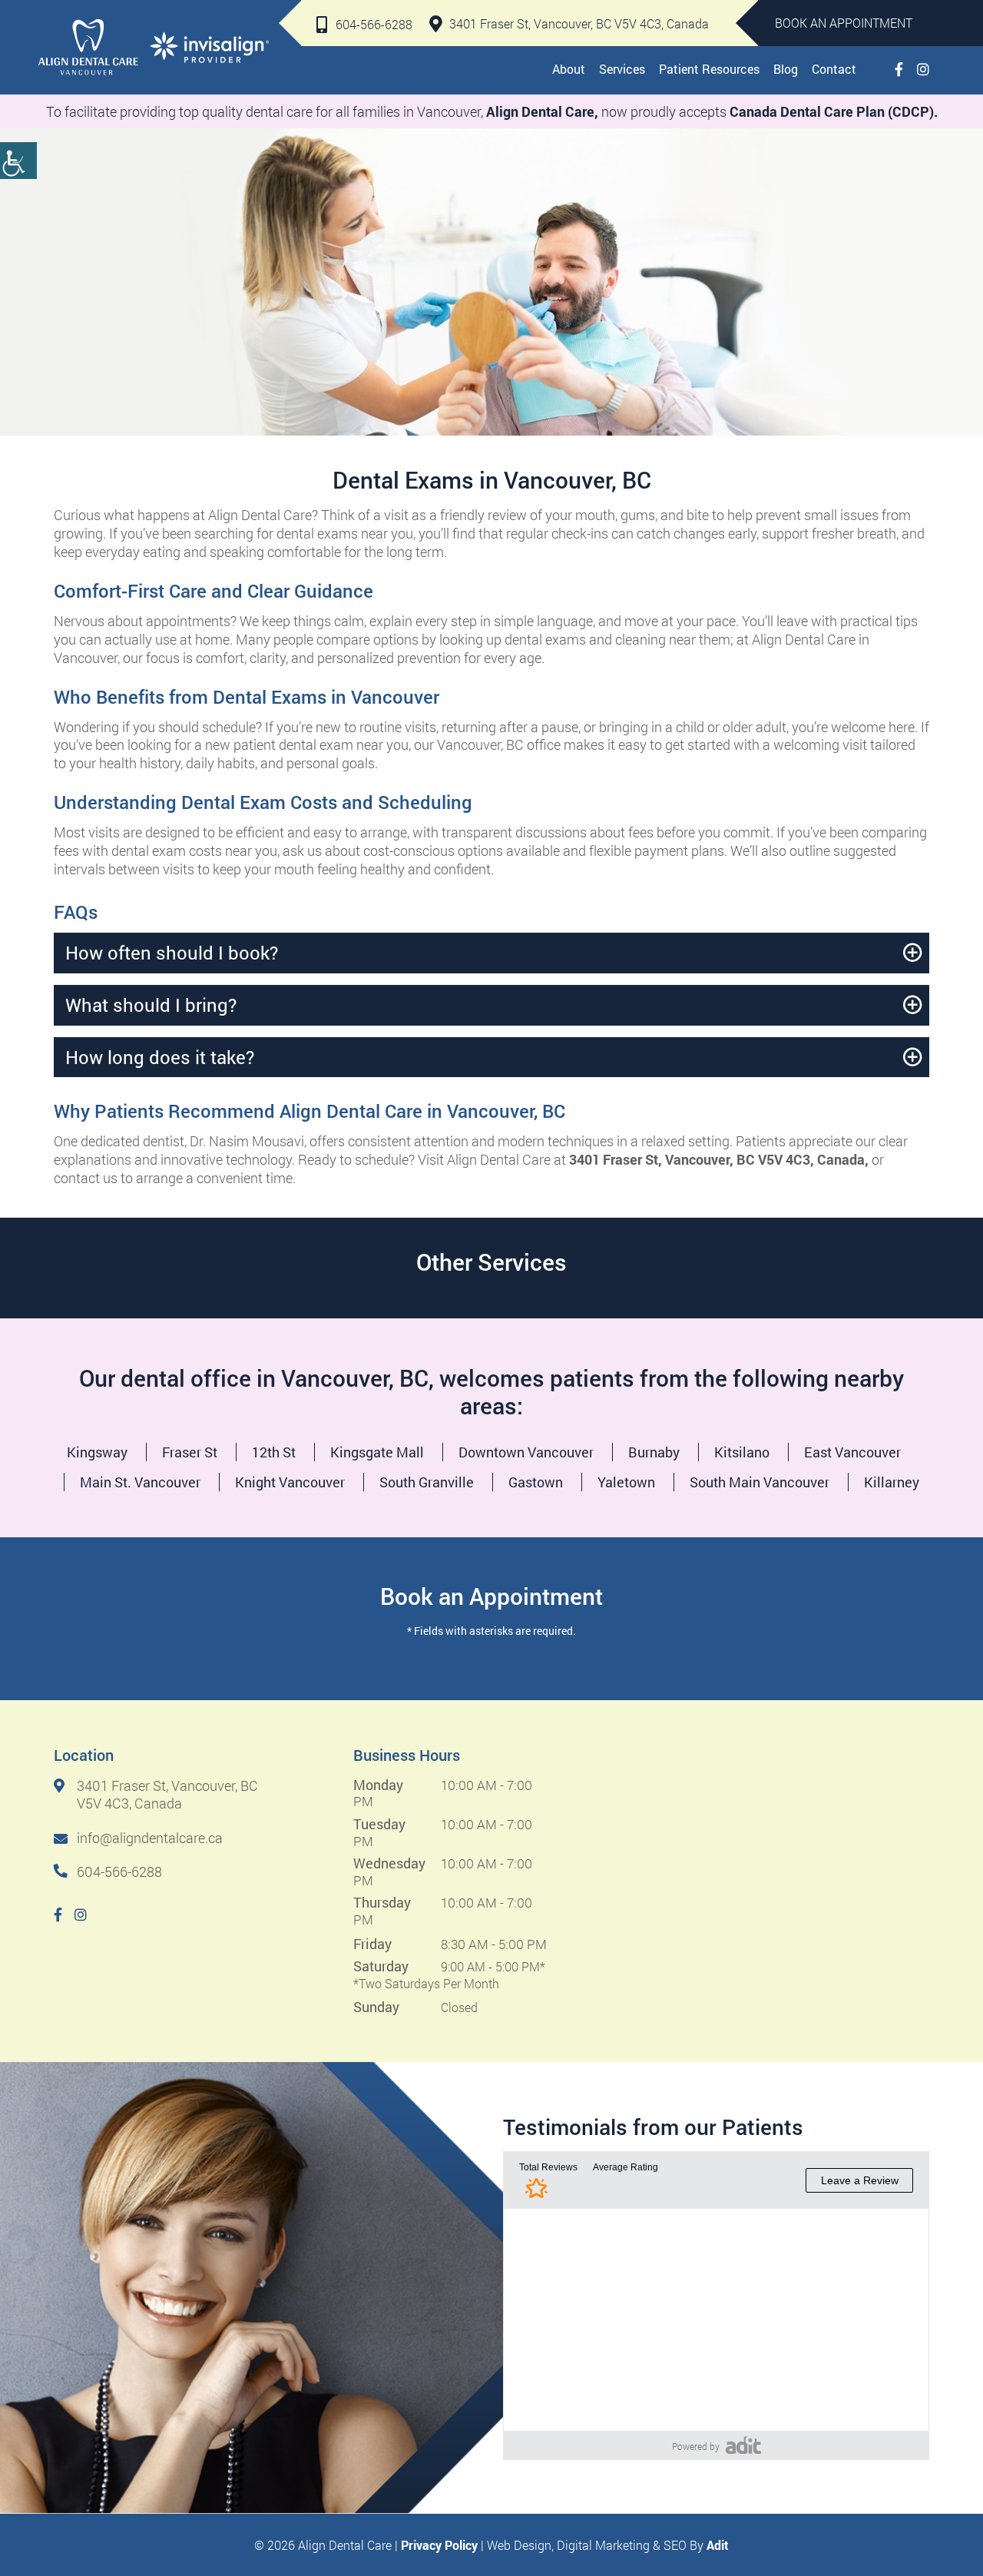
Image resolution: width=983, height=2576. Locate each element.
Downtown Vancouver (526, 1452)
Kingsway (97, 1452)
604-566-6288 (374, 24)
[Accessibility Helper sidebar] (18, 161)
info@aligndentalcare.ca (150, 1838)
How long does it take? (160, 1057)
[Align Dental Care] (88, 47)
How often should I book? (172, 953)
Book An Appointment (844, 23)
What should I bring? (151, 1005)
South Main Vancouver (760, 1482)
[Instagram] (923, 69)
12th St (274, 1452)
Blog (786, 69)
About (569, 69)
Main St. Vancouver (140, 1482)
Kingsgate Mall (377, 1452)
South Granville (427, 1482)
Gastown (536, 1482)
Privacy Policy (439, 2545)
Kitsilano (742, 1452)
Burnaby (654, 1452)
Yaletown (626, 1482)
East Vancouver (852, 1452)
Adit (718, 2545)
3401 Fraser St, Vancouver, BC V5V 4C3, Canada (579, 23)
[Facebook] (899, 69)
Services (622, 69)
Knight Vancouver (290, 1482)
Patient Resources (709, 69)
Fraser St (190, 1452)
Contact (834, 69)
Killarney (892, 1482)
